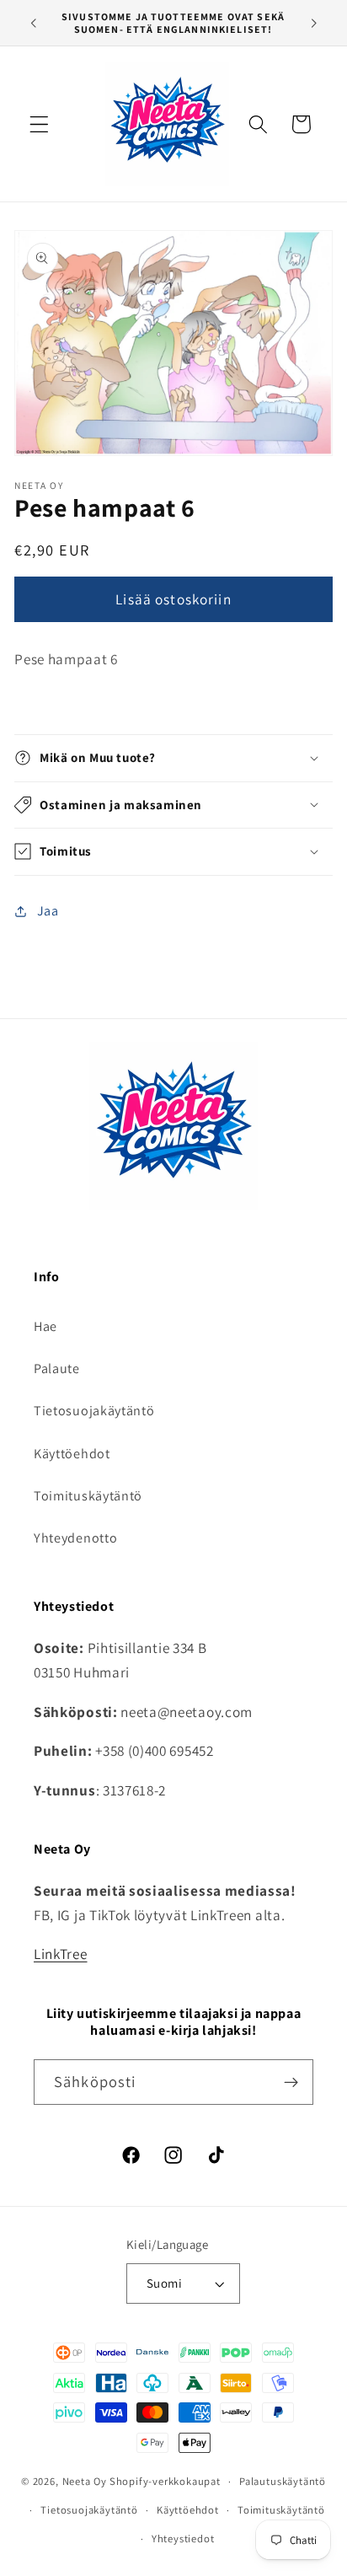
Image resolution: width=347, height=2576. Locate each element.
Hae (45, 1326)
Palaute (57, 1368)
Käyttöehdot (72, 1454)
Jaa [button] (48, 911)
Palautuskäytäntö (283, 2481)
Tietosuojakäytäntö (94, 1411)
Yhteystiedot (183, 2538)
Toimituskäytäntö (88, 1496)
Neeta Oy (85, 2481)
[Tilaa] (291, 2082)
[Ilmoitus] (314, 23)
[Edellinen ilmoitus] (33, 23)
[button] (39, 124)
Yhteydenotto (75, 1538)
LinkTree (61, 1953)
